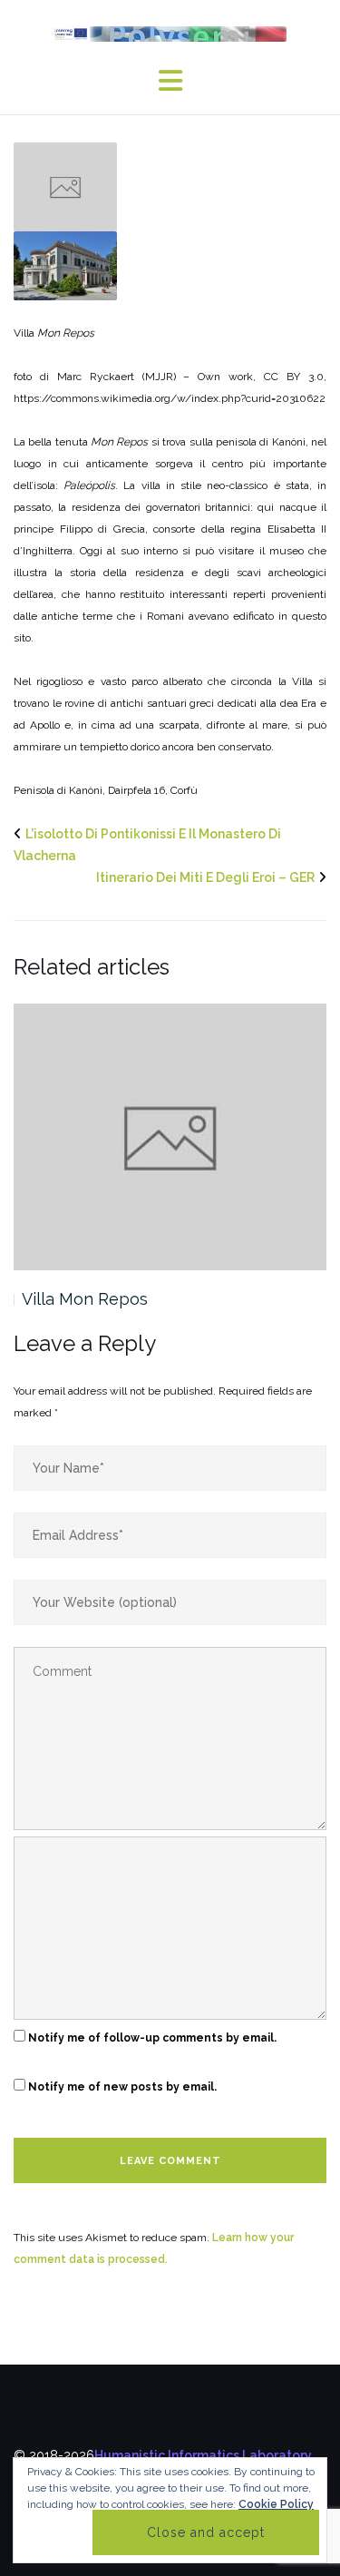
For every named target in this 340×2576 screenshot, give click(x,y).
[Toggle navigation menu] (170, 81)
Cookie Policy (276, 2504)
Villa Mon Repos (85, 1299)
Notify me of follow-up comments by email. (152, 2038)
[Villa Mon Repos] (65, 185)
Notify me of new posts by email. (122, 2087)
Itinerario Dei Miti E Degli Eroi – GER (205, 877)
